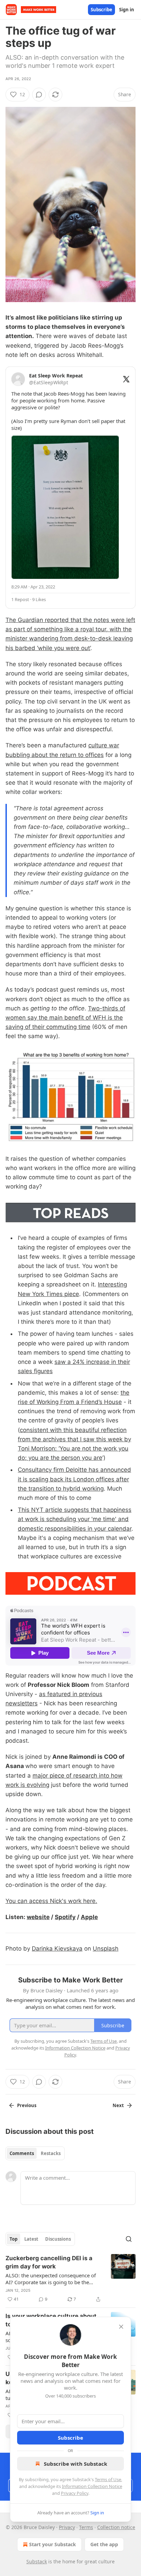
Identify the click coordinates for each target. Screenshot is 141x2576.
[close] (121, 2327)
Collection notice (116, 2527)
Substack (37, 2561)
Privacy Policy (75, 2493)
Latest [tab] (31, 2239)
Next (118, 2105)
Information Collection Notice (92, 2486)
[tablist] (35, 2153)
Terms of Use (108, 2479)
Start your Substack (53, 2544)
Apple (89, 1917)
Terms (86, 2527)
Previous (27, 2105)
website (38, 1917)
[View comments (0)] (39, 95)
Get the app (104, 2544)
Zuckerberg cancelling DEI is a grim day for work (49, 2262)
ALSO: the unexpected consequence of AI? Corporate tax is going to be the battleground (51, 2279)
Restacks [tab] (51, 2153)
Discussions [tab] (58, 2239)
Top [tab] (14, 2239)
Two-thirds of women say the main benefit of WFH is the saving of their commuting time (65, 1018)
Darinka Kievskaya (57, 1949)
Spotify (65, 1917)
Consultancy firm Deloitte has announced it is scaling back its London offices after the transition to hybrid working (74, 1479)
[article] (70, 2279)
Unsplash (106, 1949)
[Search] (129, 2239)
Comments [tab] (22, 2153)
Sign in (127, 10)
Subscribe (101, 10)
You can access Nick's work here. (51, 1901)
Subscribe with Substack (75, 2464)
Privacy (67, 2527)
